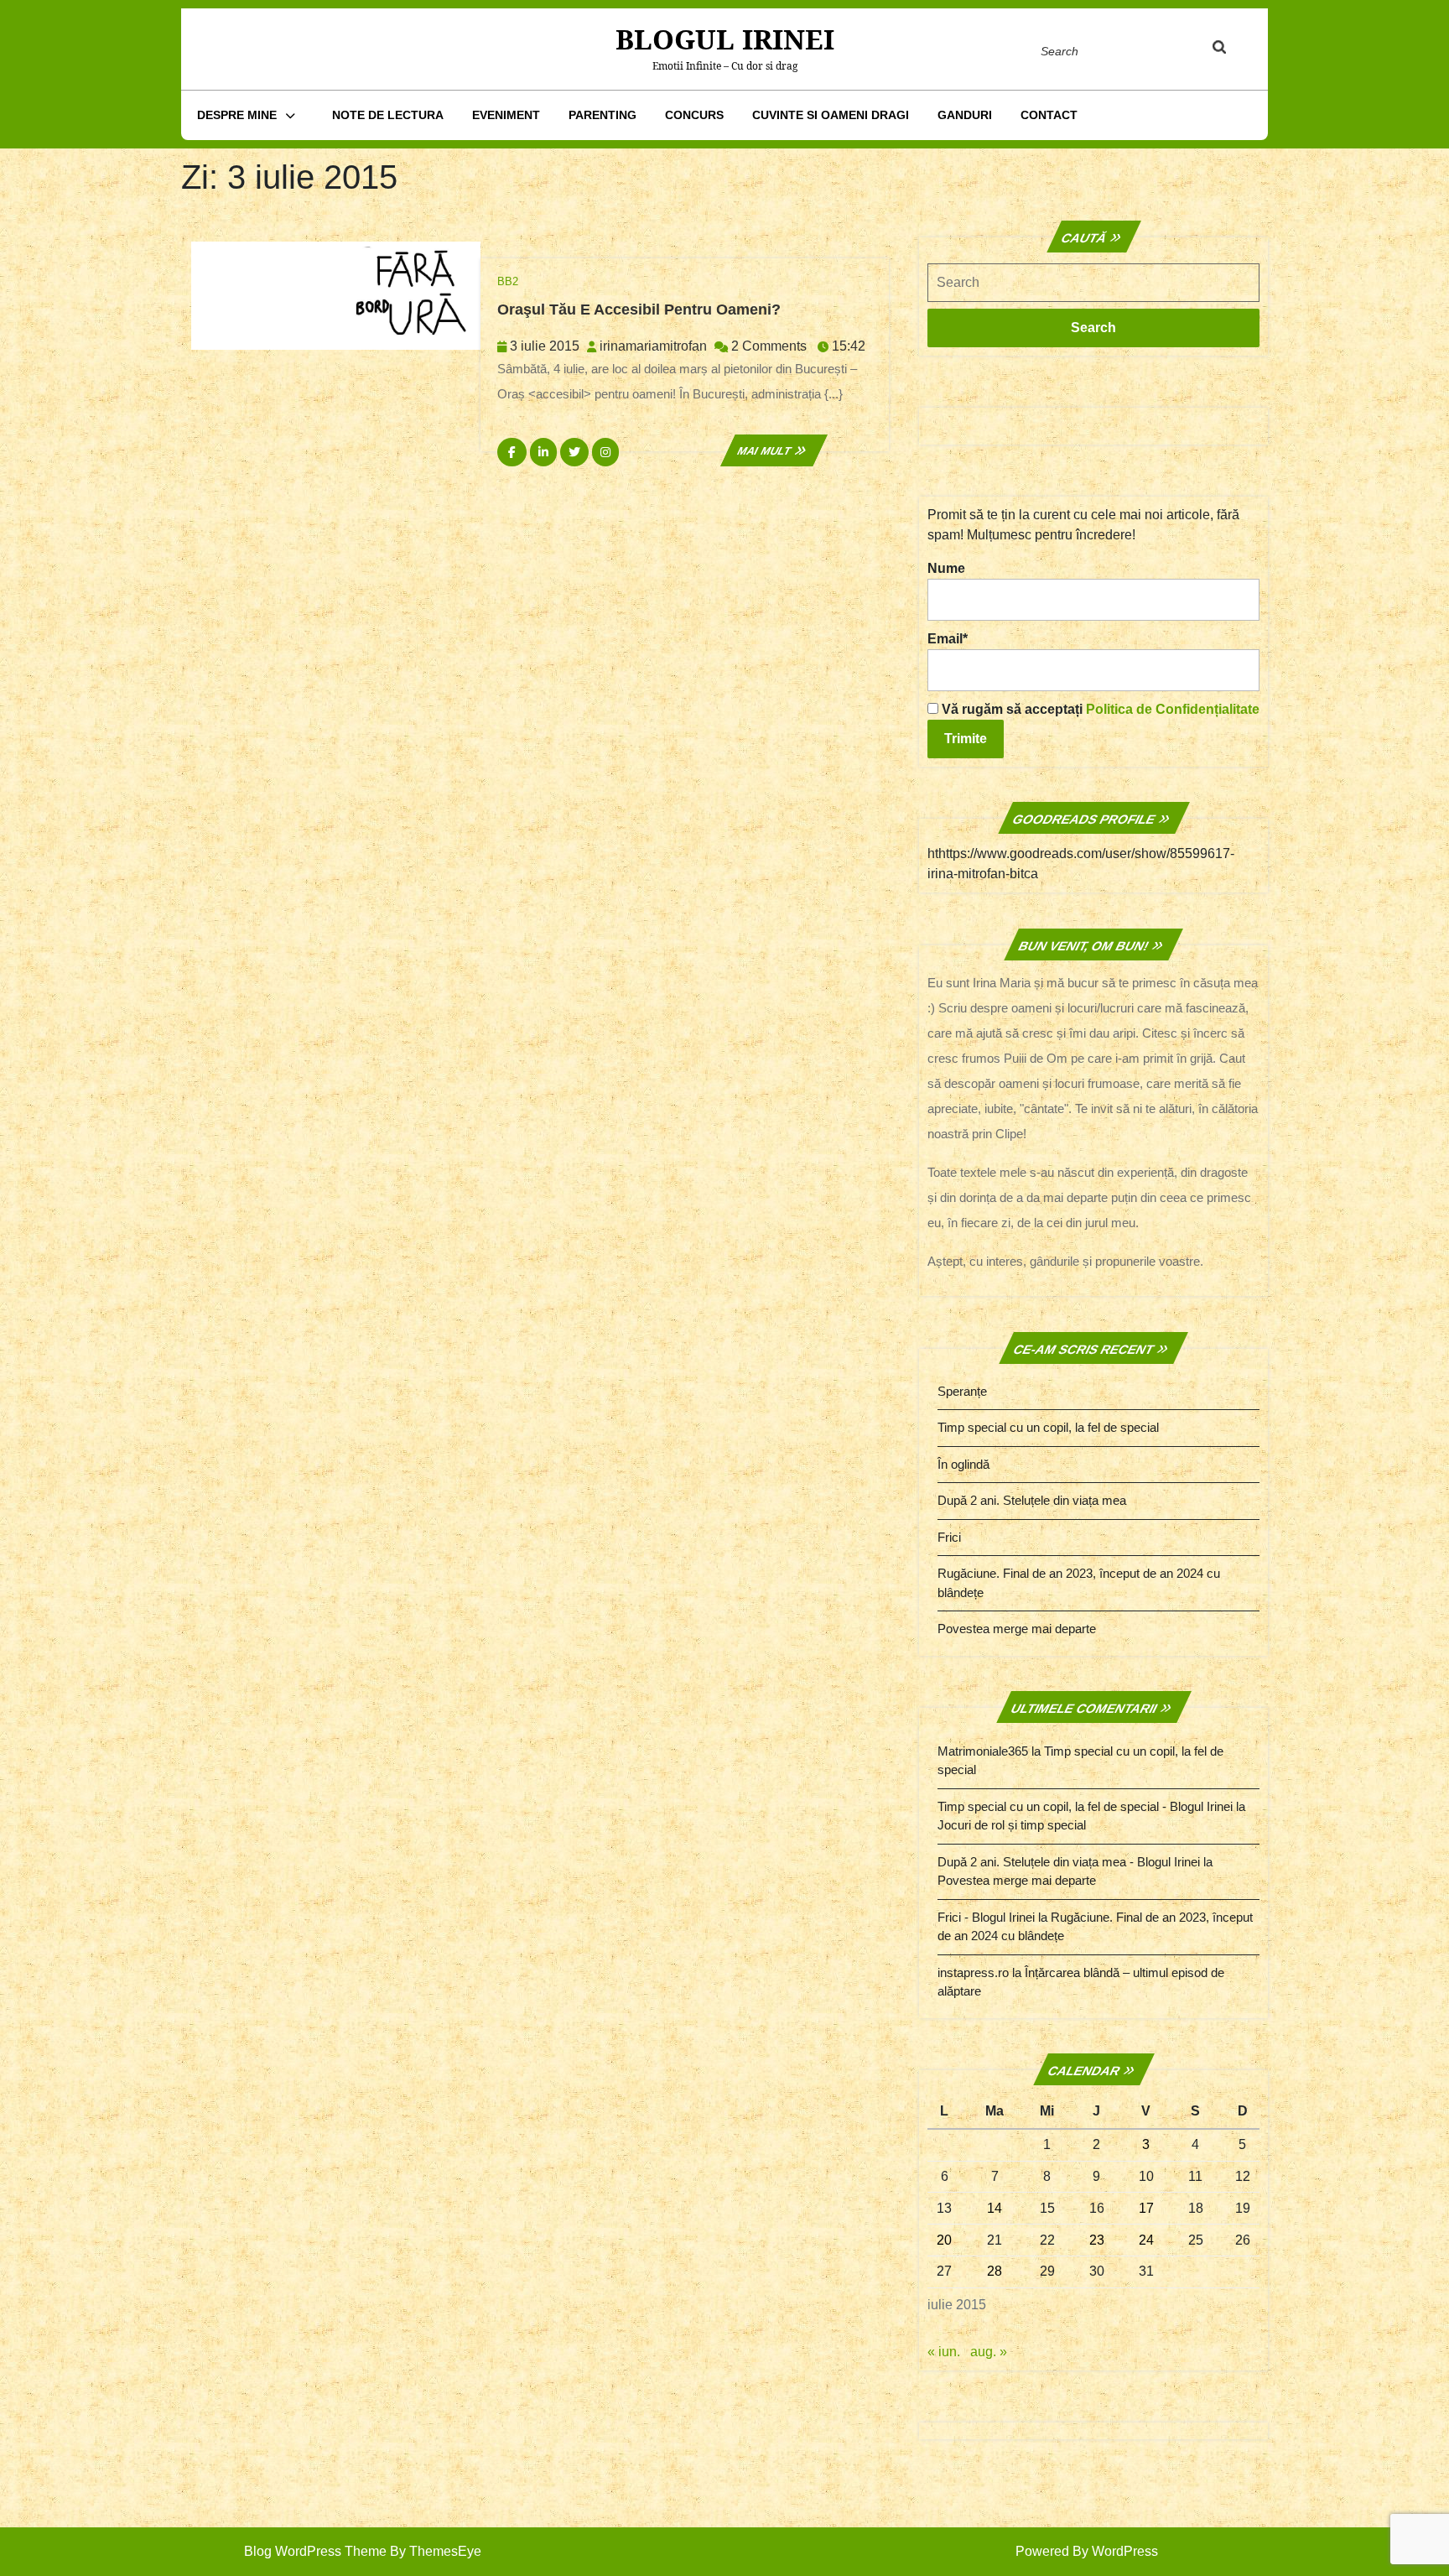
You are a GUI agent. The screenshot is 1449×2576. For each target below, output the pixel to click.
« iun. (944, 2352)
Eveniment (506, 115)
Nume (946, 568)
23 (1097, 2240)
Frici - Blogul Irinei (986, 1917)
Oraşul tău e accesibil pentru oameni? (639, 310)
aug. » (989, 2352)
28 (995, 2271)
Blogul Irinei (725, 39)
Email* (948, 639)
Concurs (694, 115)
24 (1146, 2240)
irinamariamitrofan (653, 346)
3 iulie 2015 (545, 346)
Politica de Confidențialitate (1173, 709)
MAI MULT (774, 451)
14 (995, 2208)
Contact (1049, 115)
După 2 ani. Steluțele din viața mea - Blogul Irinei (1069, 1862)
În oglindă (963, 1464)
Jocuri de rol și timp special (1012, 1825)
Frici (949, 1537)
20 (944, 2240)
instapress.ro (973, 1972)
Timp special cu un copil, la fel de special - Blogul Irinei (1085, 1806)
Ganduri (965, 115)
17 (1146, 2208)
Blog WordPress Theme (315, 2551)
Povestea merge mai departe (1017, 1629)
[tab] (1235, 50)
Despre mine (237, 115)
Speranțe (962, 1391)
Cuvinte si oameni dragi (831, 115)
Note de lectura (388, 115)
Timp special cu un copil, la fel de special (1048, 1427)
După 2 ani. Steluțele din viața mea (1032, 1500)
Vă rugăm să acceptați (1099, 709)
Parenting (602, 115)
